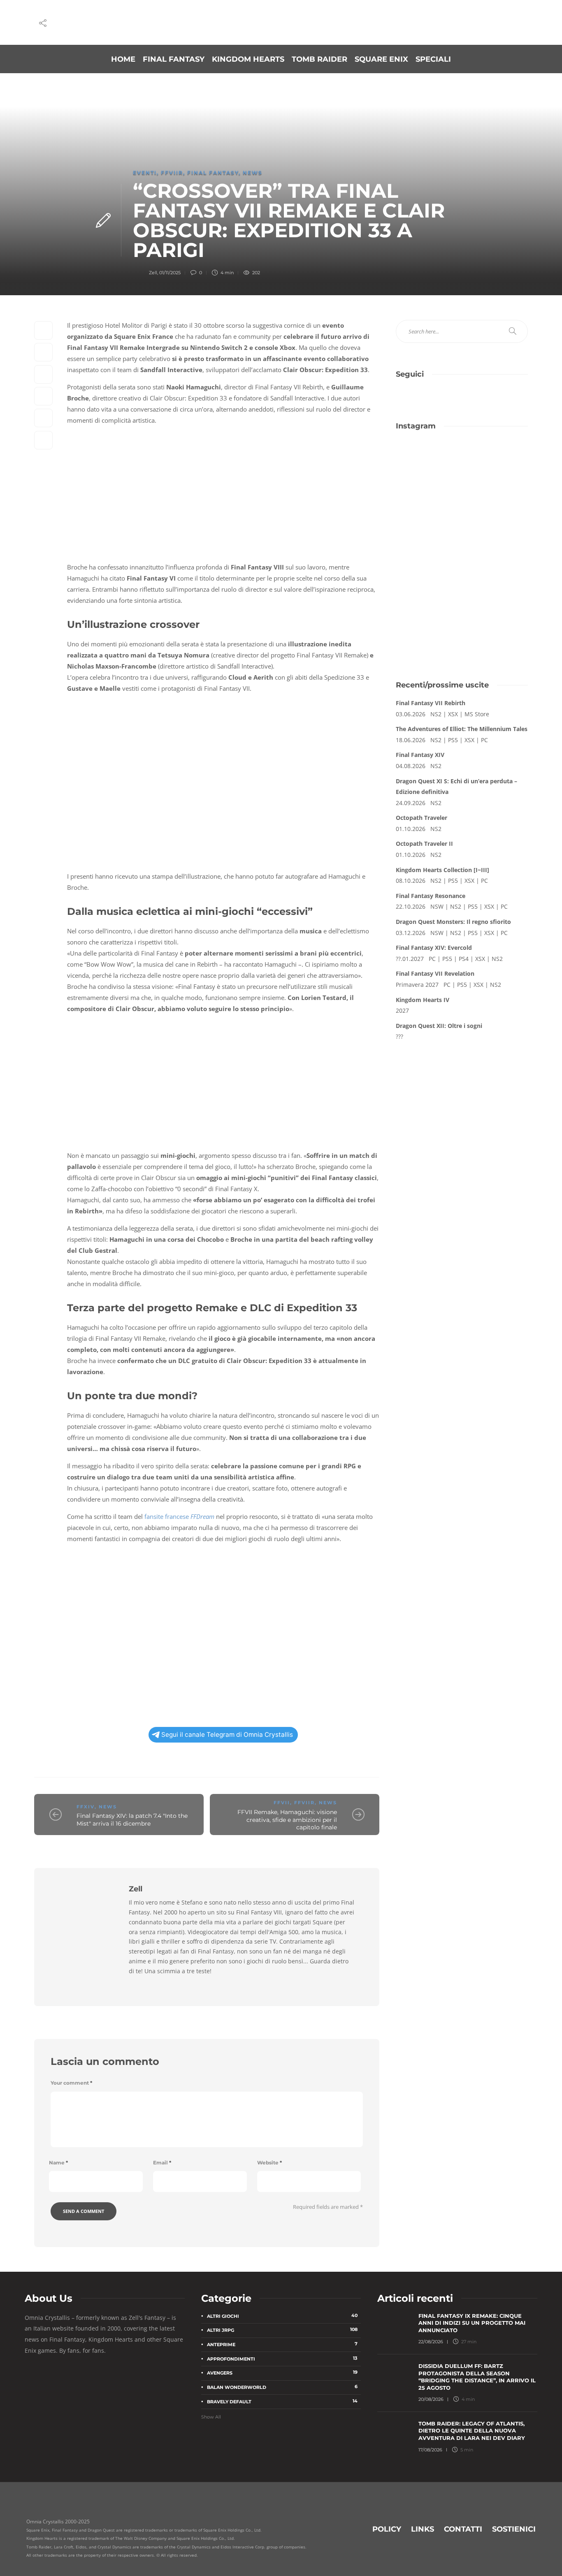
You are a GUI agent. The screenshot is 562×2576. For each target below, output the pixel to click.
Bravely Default (282, 2401)
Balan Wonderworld (282, 2387)
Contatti (463, 2529)
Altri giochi (282, 2316)
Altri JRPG (282, 2330)
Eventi (145, 172)
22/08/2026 (431, 2342)
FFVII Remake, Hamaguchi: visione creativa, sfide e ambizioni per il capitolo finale (287, 1820)
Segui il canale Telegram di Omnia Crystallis (227, 1735)
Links (423, 2529)
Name (58, 2163)
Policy (387, 2529)
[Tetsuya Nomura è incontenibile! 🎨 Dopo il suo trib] (496, 501)
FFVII (282, 1803)
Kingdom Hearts (248, 59)
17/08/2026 (430, 2450)
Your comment (71, 2083)
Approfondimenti (282, 2358)
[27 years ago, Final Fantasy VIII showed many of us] (428, 501)
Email (162, 2163)
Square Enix (381, 59)
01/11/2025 (170, 273)
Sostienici (514, 2529)
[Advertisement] (462, 604)
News (253, 172)
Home (123, 59)
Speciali (433, 59)
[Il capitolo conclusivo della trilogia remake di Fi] (428, 462)
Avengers (282, 2372)
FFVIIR (172, 172)
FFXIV (86, 1807)
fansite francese (179, 1516)
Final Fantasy (174, 59)
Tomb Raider (319, 59)
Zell (153, 273)
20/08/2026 (431, 2399)
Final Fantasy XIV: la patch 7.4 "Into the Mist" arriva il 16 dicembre (132, 1820)
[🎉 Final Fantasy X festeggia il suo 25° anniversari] (496, 462)
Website (269, 2163)
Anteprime (282, 2344)
